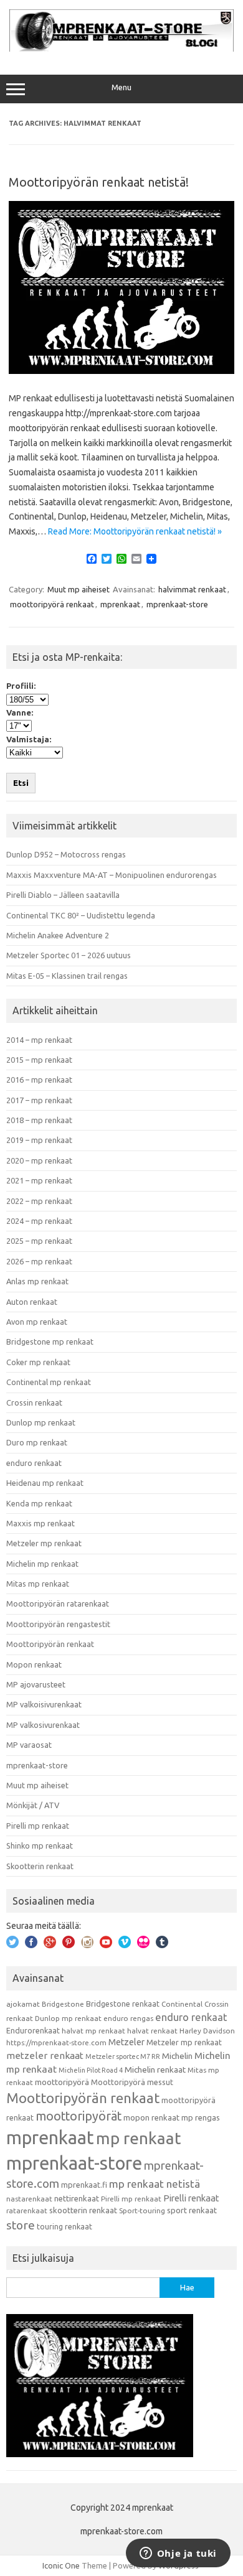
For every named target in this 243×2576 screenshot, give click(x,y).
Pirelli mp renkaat (38, 1826)
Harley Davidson (207, 2031)
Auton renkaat (32, 1302)
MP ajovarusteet (36, 1684)
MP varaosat (29, 1745)
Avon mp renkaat (37, 1322)
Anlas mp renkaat (37, 1281)
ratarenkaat (27, 2210)
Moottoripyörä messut (132, 2082)
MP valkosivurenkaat (43, 1725)
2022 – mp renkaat (39, 1201)
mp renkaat (139, 2138)
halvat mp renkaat (93, 2031)
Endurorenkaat (33, 2030)
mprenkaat (120, 604)
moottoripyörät (79, 2116)
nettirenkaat (77, 2198)
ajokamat (23, 2004)
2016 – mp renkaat (39, 1080)
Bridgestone (63, 2004)
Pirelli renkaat (191, 2198)
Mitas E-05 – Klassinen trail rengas (67, 976)
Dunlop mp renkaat (41, 1422)
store (21, 2225)
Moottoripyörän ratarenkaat (58, 1603)
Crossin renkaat (34, 1402)
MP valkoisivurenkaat (44, 1704)
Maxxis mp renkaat (40, 1523)
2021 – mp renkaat (39, 1180)
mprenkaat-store (177, 604)
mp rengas (201, 2117)
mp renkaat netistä (155, 2184)
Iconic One (61, 2565)
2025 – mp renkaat (39, 1241)
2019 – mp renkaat (39, 1140)
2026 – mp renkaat (39, 1261)
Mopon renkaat (34, 1664)
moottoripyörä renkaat (52, 604)
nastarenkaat (29, 2199)
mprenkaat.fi (84, 2185)
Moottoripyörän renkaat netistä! (99, 182)
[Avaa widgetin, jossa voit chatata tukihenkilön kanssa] (178, 2554)
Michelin (177, 2056)
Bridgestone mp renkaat (50, 1342)
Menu (121, 87)
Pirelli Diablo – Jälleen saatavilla (63, 895)
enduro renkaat (34, 1463)
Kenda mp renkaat (39, 1503)
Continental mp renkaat (49, 1382)
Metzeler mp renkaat (44, 1543)
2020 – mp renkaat (39, 1160)
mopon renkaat (151, 2117)
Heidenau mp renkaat (45, 1483)
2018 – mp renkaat (39, 1120)
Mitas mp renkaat (38, 1584)
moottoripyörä (62, 2082)
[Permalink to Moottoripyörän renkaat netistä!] (121, 371)
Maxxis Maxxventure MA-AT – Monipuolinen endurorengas (112, 875)
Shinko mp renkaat (40, 1846)
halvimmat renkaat (192, 589)
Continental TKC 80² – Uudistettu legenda (81, 915)
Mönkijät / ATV (33, 1805)
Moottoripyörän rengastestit (58, 1624)
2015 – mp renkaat (39, 1060)
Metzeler (126, 2042)
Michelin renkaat (155, 2070)
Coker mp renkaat (38, 1362)
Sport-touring (142, 2210)
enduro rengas (128, 2018)
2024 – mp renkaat (39, 1221)
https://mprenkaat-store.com (56, 2042)
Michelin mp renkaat (42, 1564)
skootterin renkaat (83, 2210)
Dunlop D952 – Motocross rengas (66, 854)
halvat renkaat (152, 2031)
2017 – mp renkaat (39, 1100)
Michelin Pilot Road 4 (91, 2070)
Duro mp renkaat (37, 1442)
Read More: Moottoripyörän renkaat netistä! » (135, 531)
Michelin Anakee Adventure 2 (58, 935)
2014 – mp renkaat (39, 1040)
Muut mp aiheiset (79, 589)
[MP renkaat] (121, 49)
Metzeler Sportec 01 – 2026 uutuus (69, 955)
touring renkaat (64, 2226)
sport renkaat (192, 2210)
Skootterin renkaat (40, 1866)
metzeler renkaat (45, 2056)
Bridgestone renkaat (123, 2004)
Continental (182, 2004)
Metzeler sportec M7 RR (123, 2056)
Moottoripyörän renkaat (50, 1644)
